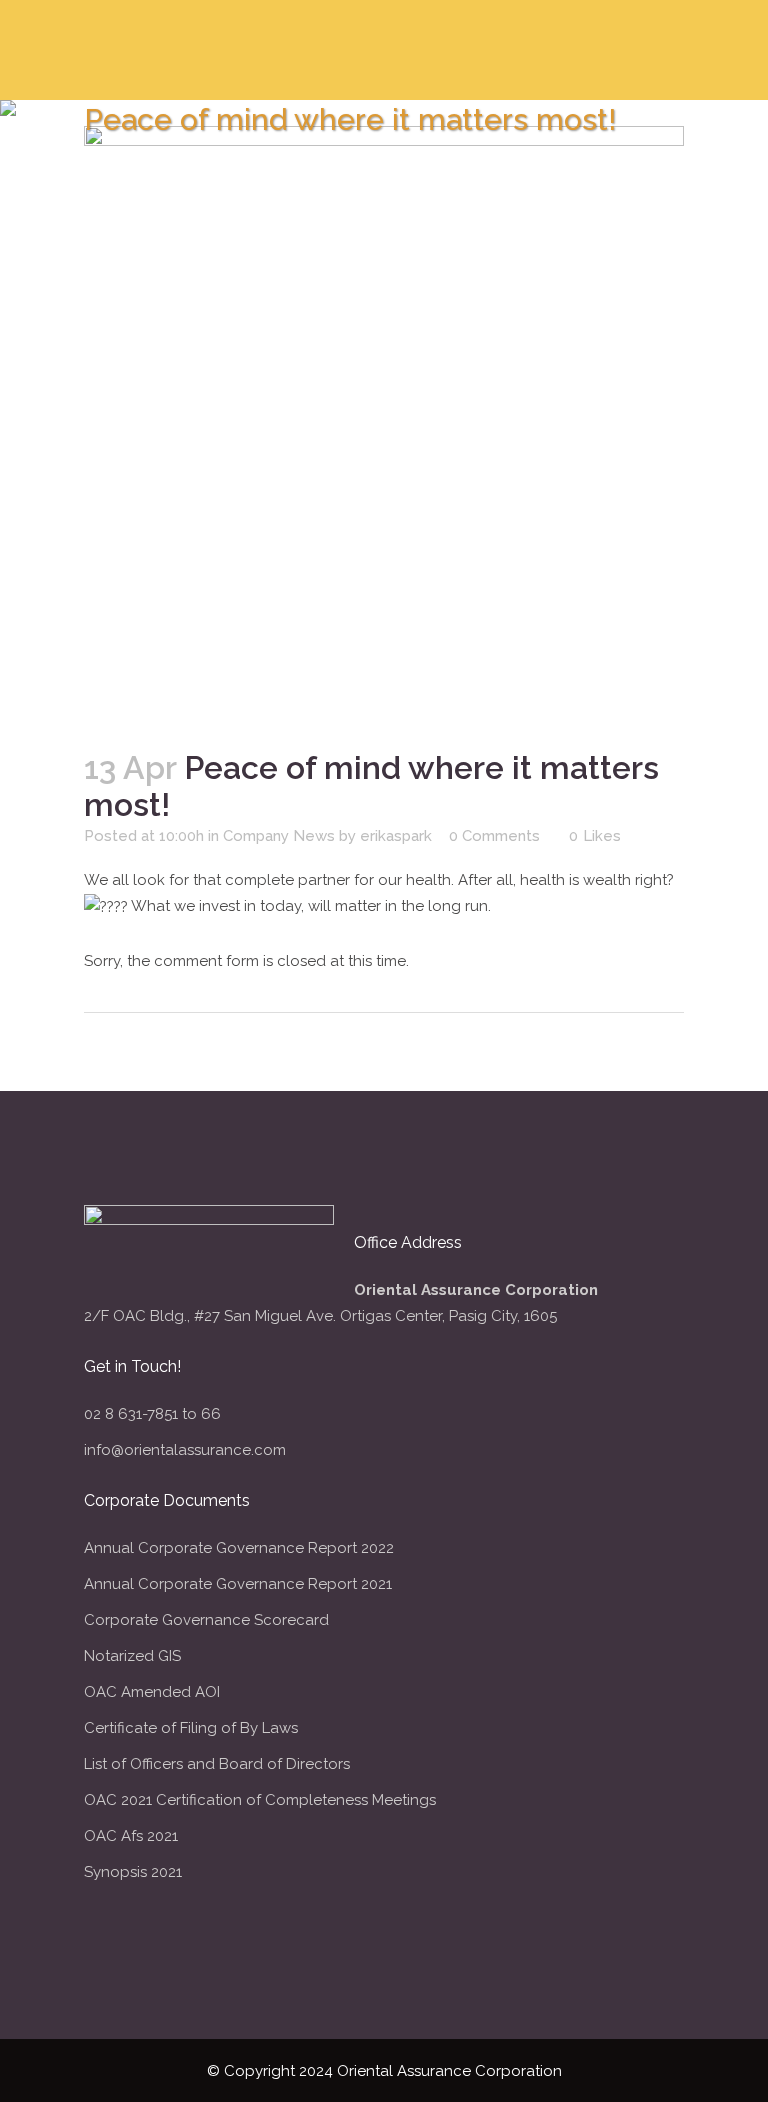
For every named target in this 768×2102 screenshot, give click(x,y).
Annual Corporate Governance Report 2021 (238, 1584)
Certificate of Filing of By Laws (191, 1728)
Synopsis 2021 (133, 1872)
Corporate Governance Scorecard (206, 1620)
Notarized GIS (132, 1656)
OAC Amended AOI (152, 1692)
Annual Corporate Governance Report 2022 (239, 1548)
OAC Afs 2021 (131, 1836)
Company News (279, 836)
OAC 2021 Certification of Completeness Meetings (260, 1800)
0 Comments (494, 836)
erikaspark (396, 836)
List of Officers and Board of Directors (217, 1764)
